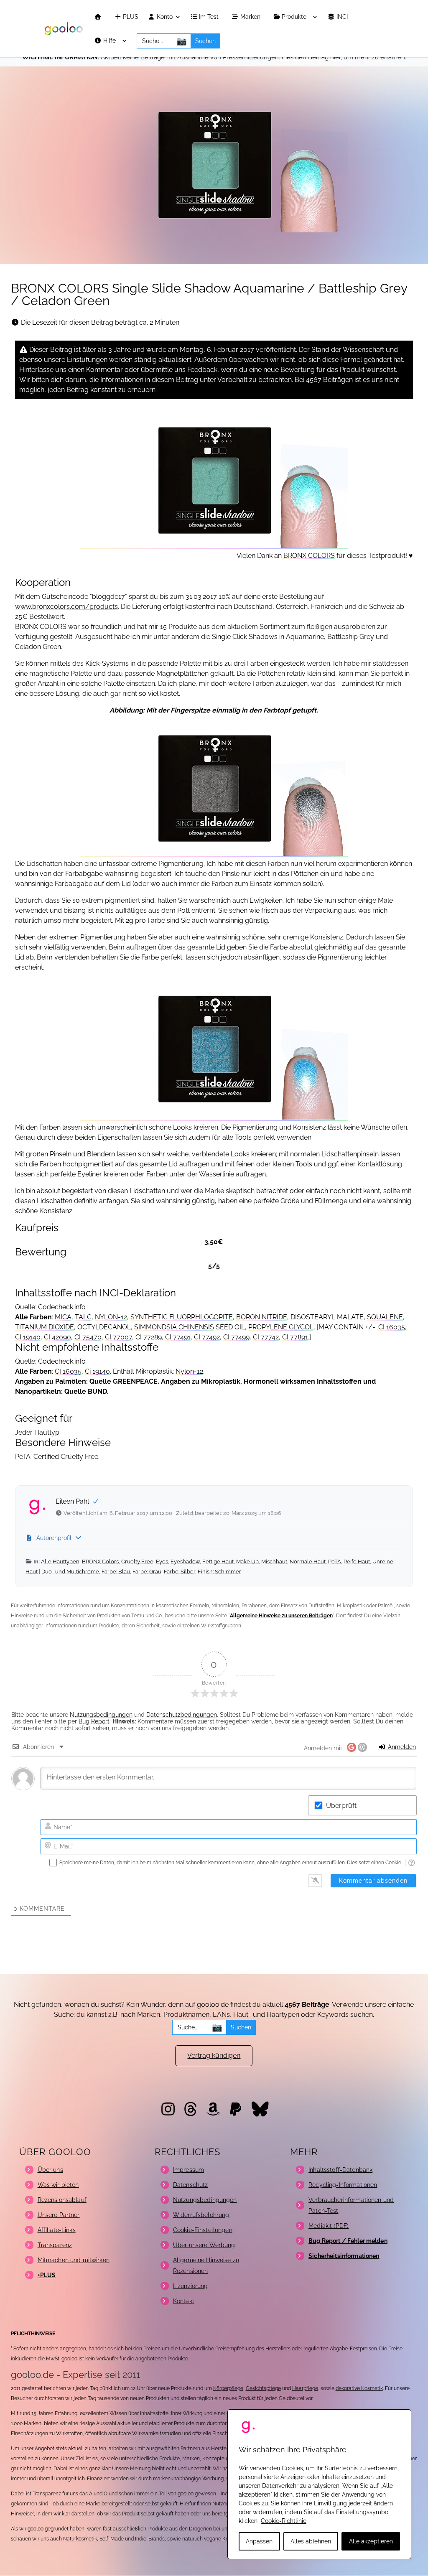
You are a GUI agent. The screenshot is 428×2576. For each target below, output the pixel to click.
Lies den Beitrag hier (311, 57)
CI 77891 (295, 1337)
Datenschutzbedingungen (182, 1715)
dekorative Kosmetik (359, 2388)
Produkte (295, 17)
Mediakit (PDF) (329, 2226)
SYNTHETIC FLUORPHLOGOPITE (182, 1317)
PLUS (130, 17)
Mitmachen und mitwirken (74, 2260)
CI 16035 (392, 1327)
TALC (83, 1317)
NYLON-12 (111, 1317)
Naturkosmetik (80, 2539)
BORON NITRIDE (262, 1317)
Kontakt (184, 2301)
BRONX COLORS (309, 556)
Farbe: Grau (147, 1572)
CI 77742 (266, 1337)
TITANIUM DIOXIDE (45, 1327)
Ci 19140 (97, 1371)
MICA (63, 1317)
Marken (251, 17)
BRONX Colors (100, 1562)
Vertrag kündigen (214, 2055)
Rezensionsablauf (62, 2200)
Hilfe (110, 41)
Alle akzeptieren (371, 2541)
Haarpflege (305, 2388)
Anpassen (259, 2541)
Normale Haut (308, 1562)
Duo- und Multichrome (70, 1572)
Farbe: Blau (116, 1572)
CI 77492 (207, 1337)
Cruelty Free (137, 1562)
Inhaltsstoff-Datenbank (340, 2170)
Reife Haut (357, 1562)
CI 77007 (118, 1337)
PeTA (335, 1562)
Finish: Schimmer (219, 1572)
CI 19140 (28, 1337)
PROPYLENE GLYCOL (281, 1327)
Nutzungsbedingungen (101, 1715)
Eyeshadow (185, 1562)
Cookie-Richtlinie (284, 2521)
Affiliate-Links (57, 2230)
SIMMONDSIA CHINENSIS (174, 1327)
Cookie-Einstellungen (203, 2230)
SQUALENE (385, 1317)
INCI (343, 17)
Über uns (50, 2170)
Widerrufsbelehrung (201, 2215)
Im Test (210, 17)
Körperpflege (228, 2388)
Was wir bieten (58, 2185)
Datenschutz (191, 2185)
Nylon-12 (189, 1371)
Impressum (189, 2170)
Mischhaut (274, 1562)
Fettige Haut (218, 1562)
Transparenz (55, 2245)
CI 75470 (88, 1337)
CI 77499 (236, 1337)
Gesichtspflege (263, 2388)
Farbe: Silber (180, 1572)
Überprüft (341, 1806)
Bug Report (94, 1721)
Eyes (162, 1562)
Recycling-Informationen (343, 2185)
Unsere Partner (59, 2215)
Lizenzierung (191, 2286)
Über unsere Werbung (204, 2245)
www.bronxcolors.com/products (66, 607)
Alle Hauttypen (60, 1562)
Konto (164, 17)
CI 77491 (178, 1337)
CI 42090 (57, 1337)
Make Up (247, 1562)
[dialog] (319, 2484)
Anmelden (401, 1747)
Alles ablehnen (311, 2541)
